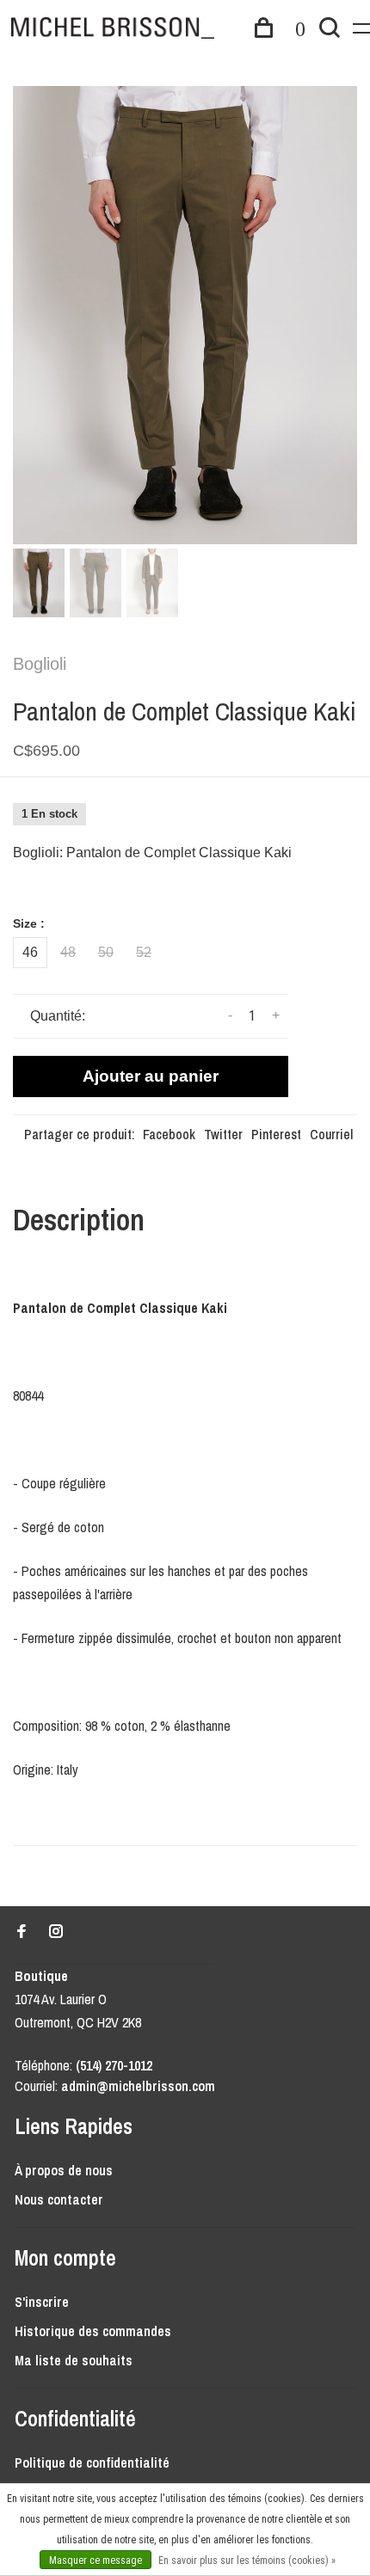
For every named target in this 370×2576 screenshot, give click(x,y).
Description (79, 1220)
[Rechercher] (330, 30)
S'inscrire (42, 2302)
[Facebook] (22, 1932)
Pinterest (276, 1134)
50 (106, 952)
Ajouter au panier (151, 1076)
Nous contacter (59, 2199)
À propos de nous (64, 2170)
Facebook (169, 1134)
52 (144, 952)
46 (30, 952)
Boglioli (40, 664)
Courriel (331, 1134)
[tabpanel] (185, 315)
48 (68, 952)
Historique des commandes (93, 2331)
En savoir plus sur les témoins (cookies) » (247, 2561)
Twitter (223, 1134)
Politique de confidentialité (92, 2463)
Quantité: (58, 1016)
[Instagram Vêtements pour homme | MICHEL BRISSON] (56, 1932)
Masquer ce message (96, 2561)
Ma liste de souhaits (74, 2360)
